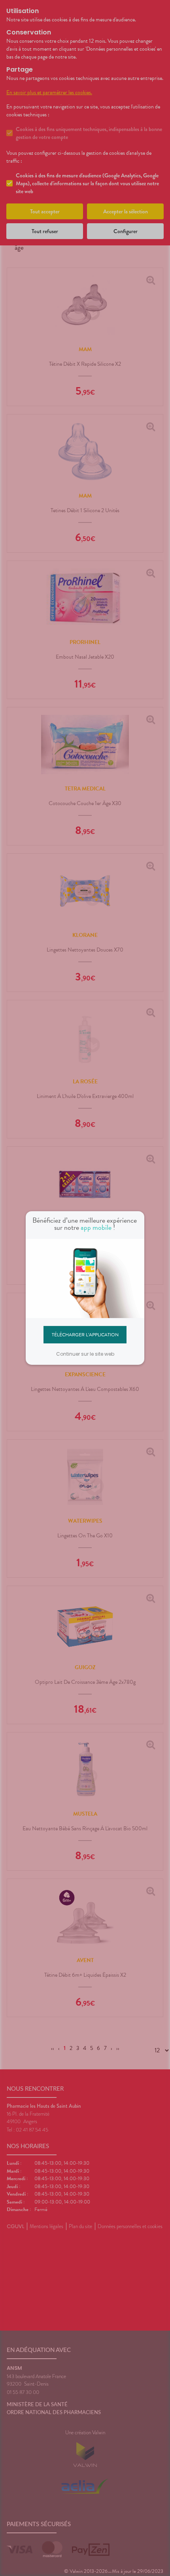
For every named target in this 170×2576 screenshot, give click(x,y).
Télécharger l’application (85, 1334)
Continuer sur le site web (85, 1354)
